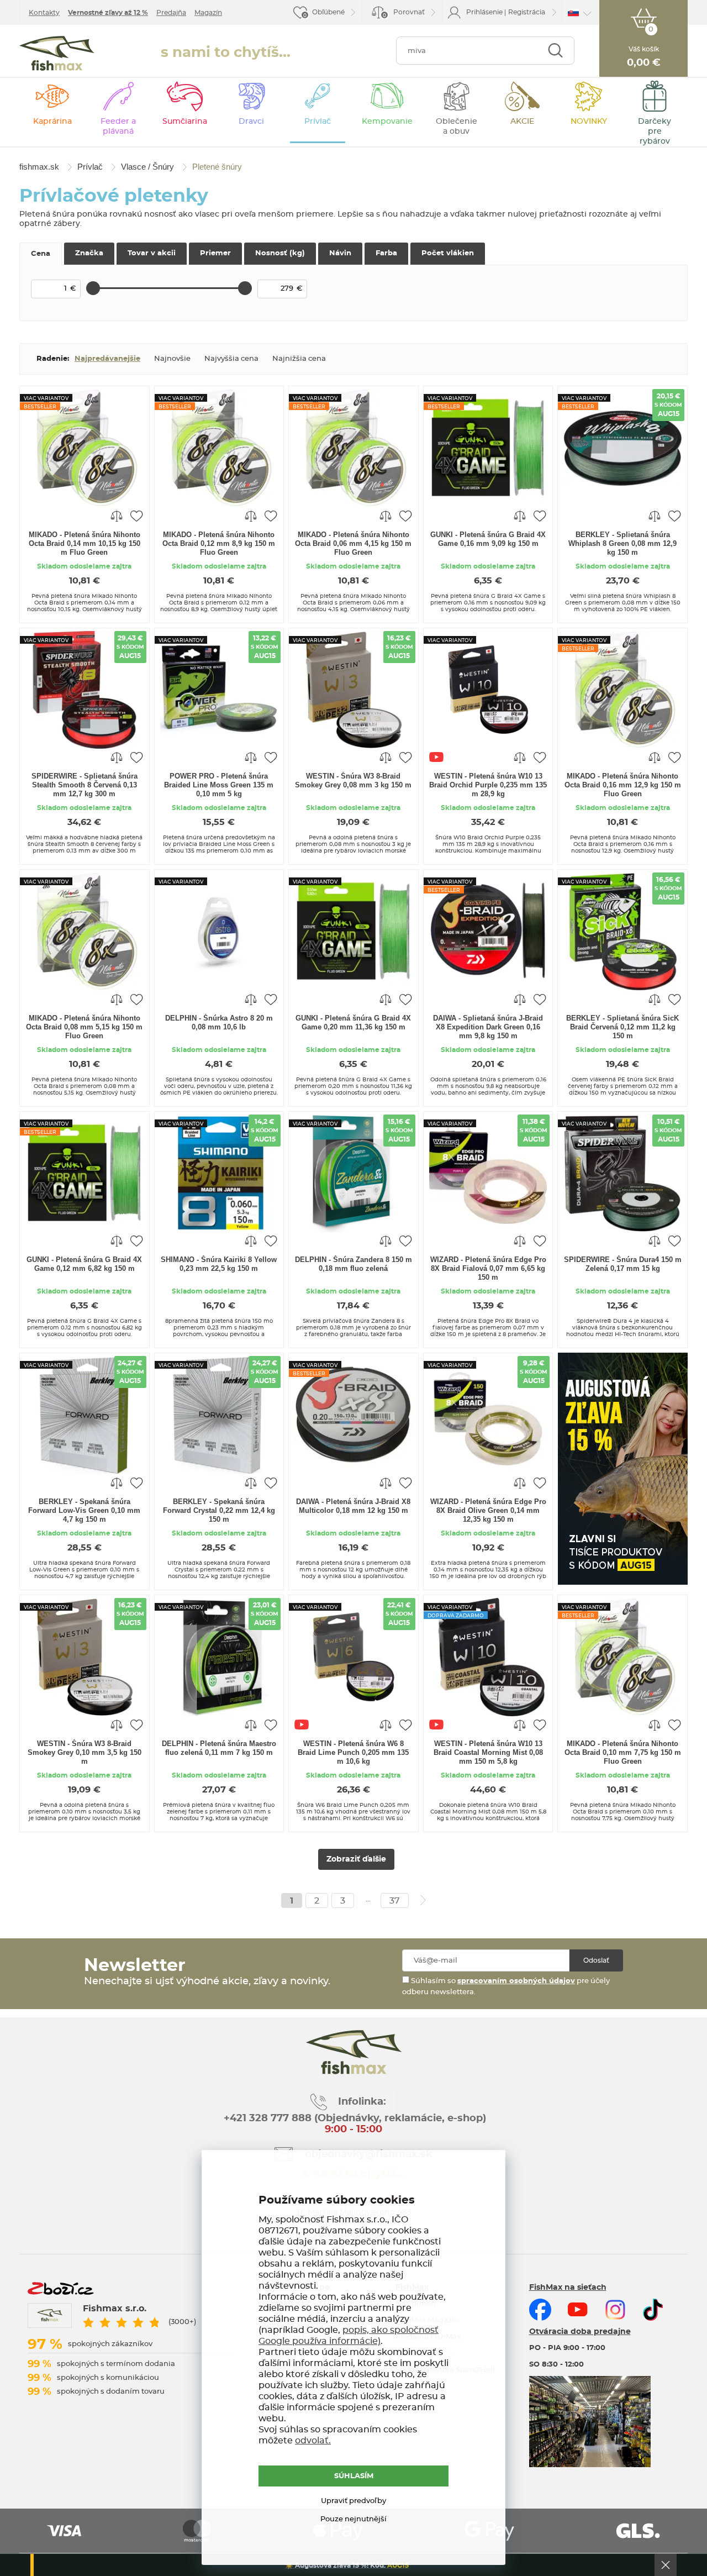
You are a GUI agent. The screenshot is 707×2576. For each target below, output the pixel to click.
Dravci (251, 122)
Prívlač (318, 122)
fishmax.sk (57, 53)
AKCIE (522, 122)
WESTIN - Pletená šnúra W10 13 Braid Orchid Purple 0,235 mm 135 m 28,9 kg (488, 785)
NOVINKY (589, 122)
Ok (666, 2565)
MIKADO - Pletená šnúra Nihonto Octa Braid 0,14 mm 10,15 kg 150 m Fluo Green (85, 543)
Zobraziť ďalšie (356, 1859)
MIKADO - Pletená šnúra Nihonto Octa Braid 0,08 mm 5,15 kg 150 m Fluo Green (84, 1027)
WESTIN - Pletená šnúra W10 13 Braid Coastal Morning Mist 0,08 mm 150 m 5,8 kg (488, 1752)
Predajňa (171, 13)
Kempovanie (387, 122)
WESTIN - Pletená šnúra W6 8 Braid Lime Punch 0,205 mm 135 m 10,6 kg (353, 1752)
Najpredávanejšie (107, 359)
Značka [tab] (89, 253)
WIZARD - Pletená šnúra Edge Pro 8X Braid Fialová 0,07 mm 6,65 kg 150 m (488, 1268)
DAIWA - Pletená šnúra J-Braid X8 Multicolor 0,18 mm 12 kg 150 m (353, 1506)
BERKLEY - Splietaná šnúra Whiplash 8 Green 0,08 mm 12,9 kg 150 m (622, 543)
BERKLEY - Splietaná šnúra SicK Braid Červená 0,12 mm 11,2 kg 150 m (622, 1027)
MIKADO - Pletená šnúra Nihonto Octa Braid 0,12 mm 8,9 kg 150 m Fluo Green (219, 543)
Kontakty (44, 13)
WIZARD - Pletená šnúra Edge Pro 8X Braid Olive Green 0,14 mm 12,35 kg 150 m (488, 1510)
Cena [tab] (41, 254)
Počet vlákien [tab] (448, 253)
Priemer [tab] (215, 253)
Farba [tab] (386, 253)
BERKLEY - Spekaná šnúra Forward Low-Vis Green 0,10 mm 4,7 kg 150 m (84, 1510)
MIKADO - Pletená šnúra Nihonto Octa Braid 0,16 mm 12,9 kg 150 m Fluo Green (623, 785)
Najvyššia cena (231, 359)
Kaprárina (52, 122)
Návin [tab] (340, 253)
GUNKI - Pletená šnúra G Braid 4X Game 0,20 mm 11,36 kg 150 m (353, 1022)
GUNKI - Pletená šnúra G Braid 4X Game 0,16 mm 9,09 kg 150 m (488, 539)
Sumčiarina (185, 122)
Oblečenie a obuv (457, 127)
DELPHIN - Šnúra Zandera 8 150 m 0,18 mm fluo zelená (353, 1264)
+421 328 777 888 (268, 2118)
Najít (555, 51)
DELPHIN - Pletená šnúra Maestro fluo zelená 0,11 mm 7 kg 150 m (219, 1748)
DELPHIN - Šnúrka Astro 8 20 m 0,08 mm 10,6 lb (219, 1022)
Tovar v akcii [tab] (152, 253)
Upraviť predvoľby (353, 2501)
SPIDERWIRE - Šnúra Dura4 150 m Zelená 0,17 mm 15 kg (623, 1264)
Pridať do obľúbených (136, 516)
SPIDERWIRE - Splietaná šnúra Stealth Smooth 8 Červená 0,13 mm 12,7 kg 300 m (85, 785)
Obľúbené (328, 12)
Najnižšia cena (299, 359)
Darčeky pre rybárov (655, 132)
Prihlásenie (484, 12)
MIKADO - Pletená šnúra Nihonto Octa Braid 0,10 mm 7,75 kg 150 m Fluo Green (623, 1752)
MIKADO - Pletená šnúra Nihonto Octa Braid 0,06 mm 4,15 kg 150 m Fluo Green (353, 543)
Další (423, 1900)
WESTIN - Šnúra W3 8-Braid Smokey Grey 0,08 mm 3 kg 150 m (353, 780)
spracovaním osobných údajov (516, 1981)
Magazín (208, 13)
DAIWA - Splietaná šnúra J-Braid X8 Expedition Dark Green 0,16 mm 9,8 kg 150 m (488, 1027)
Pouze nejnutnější (353, 2519)
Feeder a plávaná (118, 127)
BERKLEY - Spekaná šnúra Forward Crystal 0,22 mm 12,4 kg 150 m (219, 1510)
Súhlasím (354, 2476)
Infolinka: (362, 2102)
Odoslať (596, 1960)
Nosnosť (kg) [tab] (280, 253)
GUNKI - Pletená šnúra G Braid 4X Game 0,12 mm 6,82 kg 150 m (84, 1264)
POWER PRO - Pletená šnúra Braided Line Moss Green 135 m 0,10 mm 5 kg (219, 785)
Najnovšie (172, 359)
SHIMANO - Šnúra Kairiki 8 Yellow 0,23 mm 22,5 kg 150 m (219, 1264)
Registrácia (527, 12)
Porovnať (404, 14)
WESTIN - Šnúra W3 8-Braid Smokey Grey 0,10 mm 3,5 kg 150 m (85, 1752)
